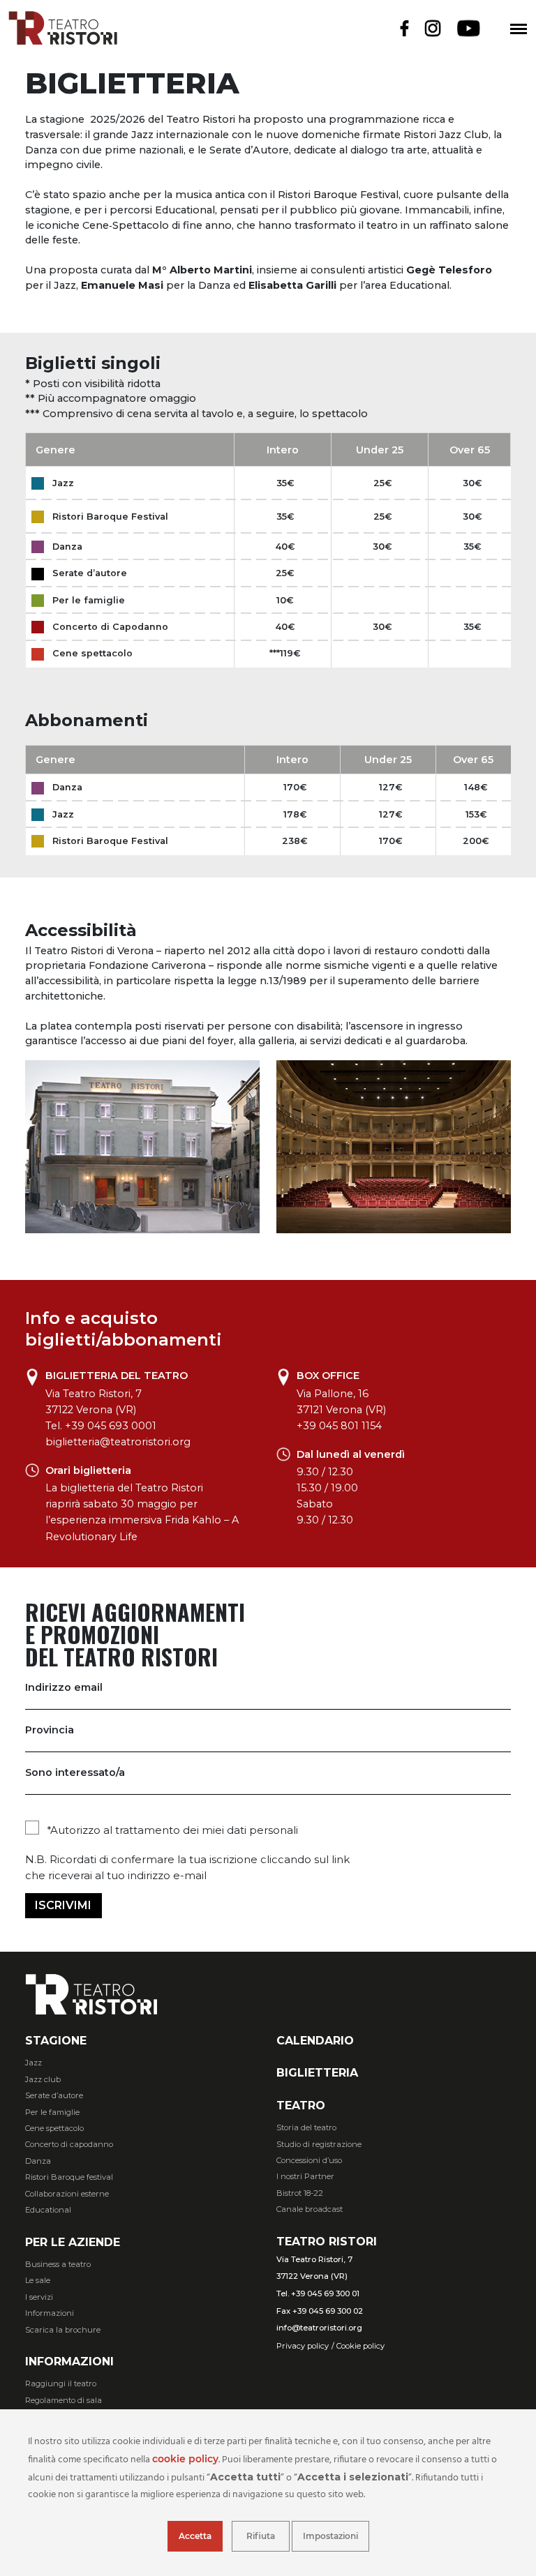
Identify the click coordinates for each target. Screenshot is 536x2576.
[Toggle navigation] (519, 29)
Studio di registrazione (319, 2144)
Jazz (33, 2063)
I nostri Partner (305, 2176)
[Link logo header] (63, 41)
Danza (38, 2161)
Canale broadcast (310, 2209)
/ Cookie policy (358, 2346)
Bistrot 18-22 (300, 2193)
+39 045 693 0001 (111, 1426)
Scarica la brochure (63, 2330)
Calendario (315, 2041)
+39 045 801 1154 (339, 1426)
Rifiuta (261, 2536)
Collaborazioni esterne (67, 2194)
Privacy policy (303, 2346)
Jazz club (43, 2079)
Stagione (56, 2041)
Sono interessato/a (75, 1772)
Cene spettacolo (54, 2128)
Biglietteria (317, 2073)
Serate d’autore (54, 2095)
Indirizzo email (64, 1687)
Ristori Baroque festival (69, 2177)
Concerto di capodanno (69, 2144)
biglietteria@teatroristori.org (118, 1442)
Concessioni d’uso (309, 2160)
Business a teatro (58, 2264)
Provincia (50, 1730)
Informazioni (50, 2313)
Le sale (38, 2280)
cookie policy (185, 2459)
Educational (48, 2210)
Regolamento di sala (64, 2400)
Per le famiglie (52, 2112)
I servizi (39, 2297)
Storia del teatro (306, 2127)
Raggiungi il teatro (61, 2383)
